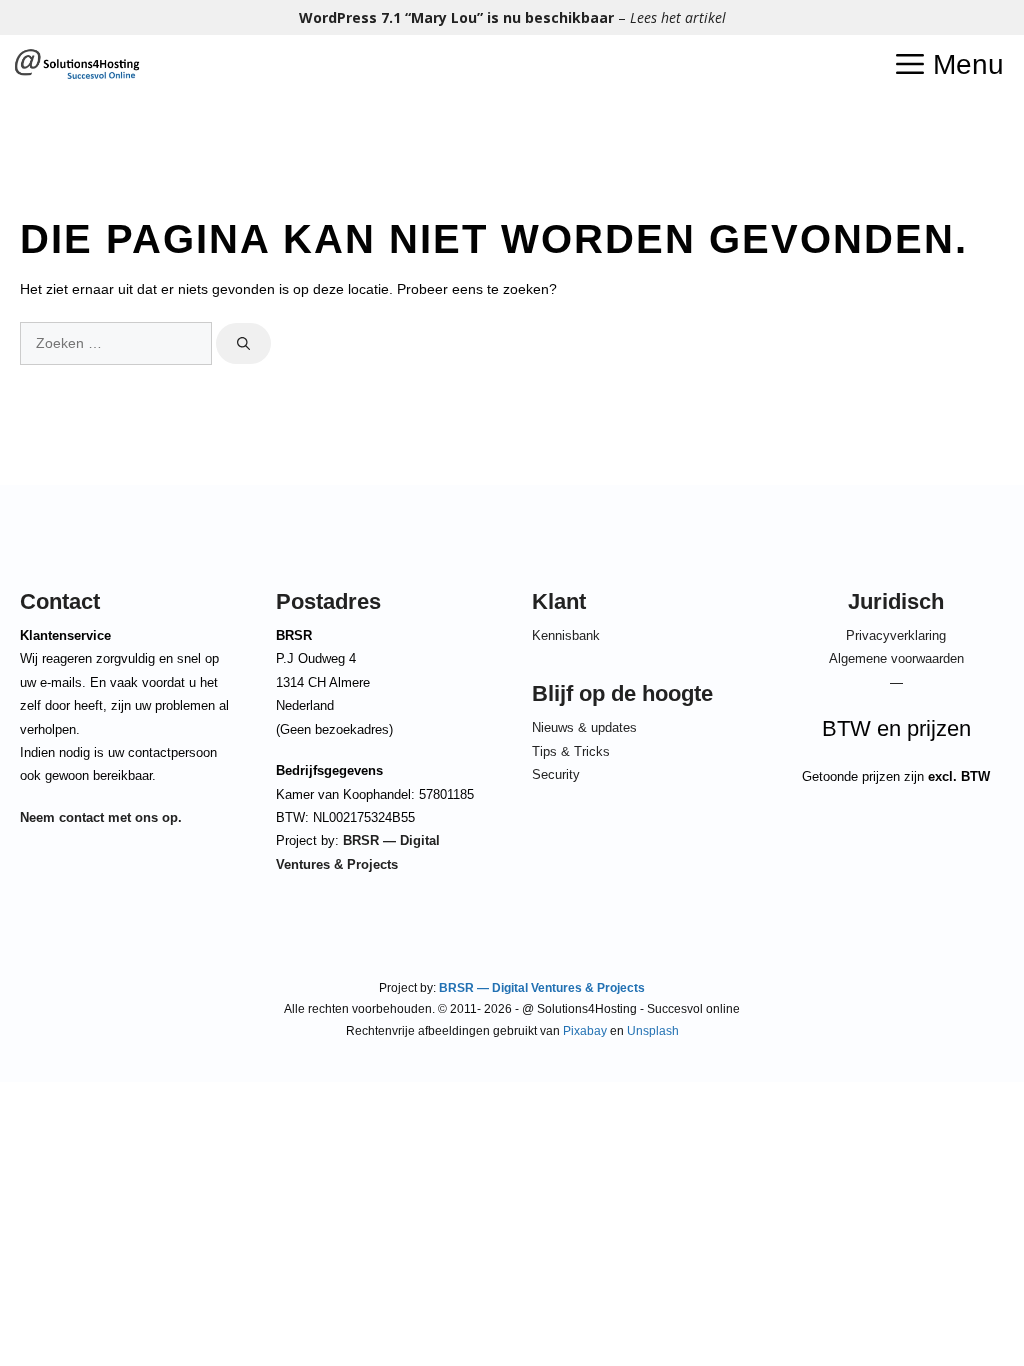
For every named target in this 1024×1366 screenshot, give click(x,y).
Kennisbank (566, 635)
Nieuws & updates (584, 727)
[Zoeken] (243, 344)
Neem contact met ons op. (101, 817)
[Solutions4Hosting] (76, 65)
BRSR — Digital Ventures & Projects (540, 988)
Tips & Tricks (571, 751)
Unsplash (653, 1031)
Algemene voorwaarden (896, 658)
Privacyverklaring (896, 635)
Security (556, 774)
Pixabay (585, 1031)
